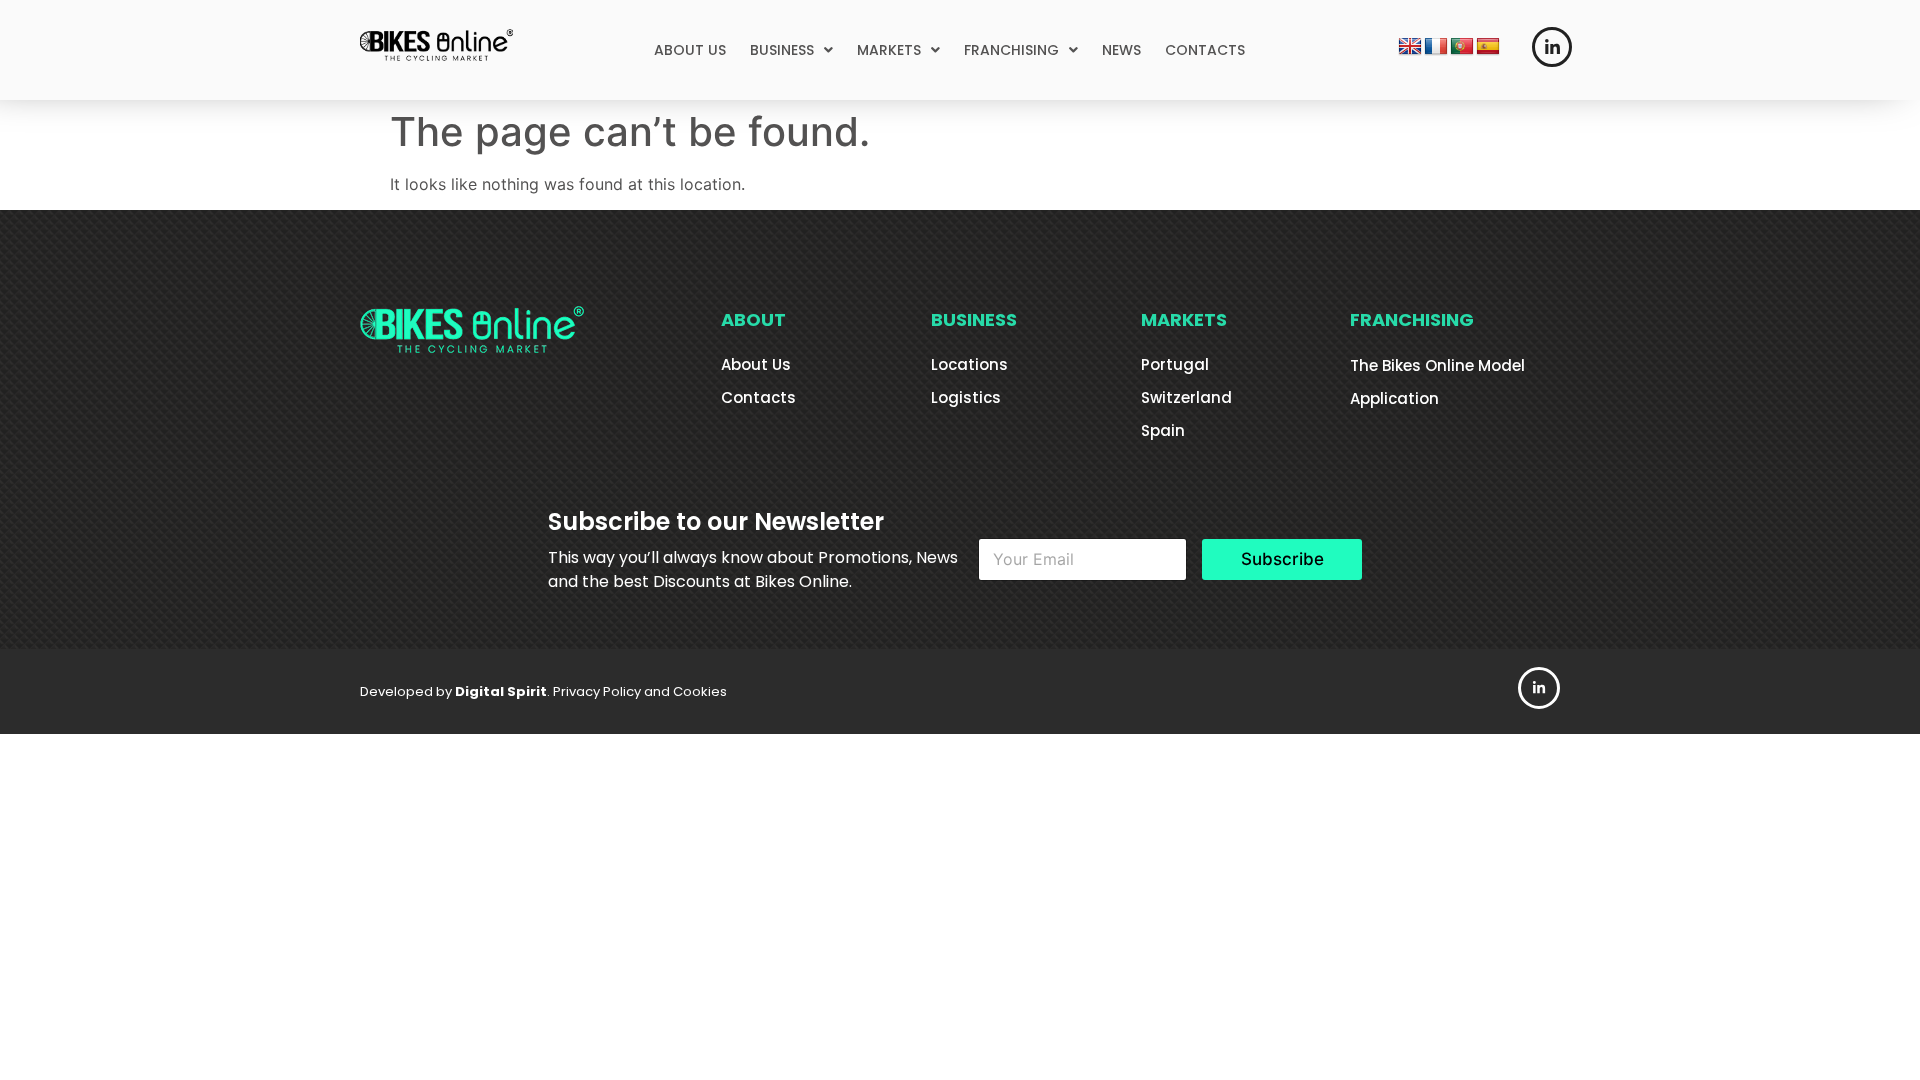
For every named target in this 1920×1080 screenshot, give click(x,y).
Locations (969, 364)
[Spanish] (1488, 47)
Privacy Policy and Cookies (640, 691)
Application (1394, 398)
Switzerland (1186, 397)
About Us (756, 364)
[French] (1436, 47)
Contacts (758, 397)
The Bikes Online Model (1437, 365)
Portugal (1175, 364)
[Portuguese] (1462, 47)
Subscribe (1282, 559)
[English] (1410, 47)
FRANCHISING (1011, 50)
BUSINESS (782, 50)
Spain (1163, 430)
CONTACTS (1205, 50)
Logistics (966, 397)
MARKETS (889, 50)
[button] (791, 50)
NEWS (1121, 50)
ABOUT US (690, 50)
